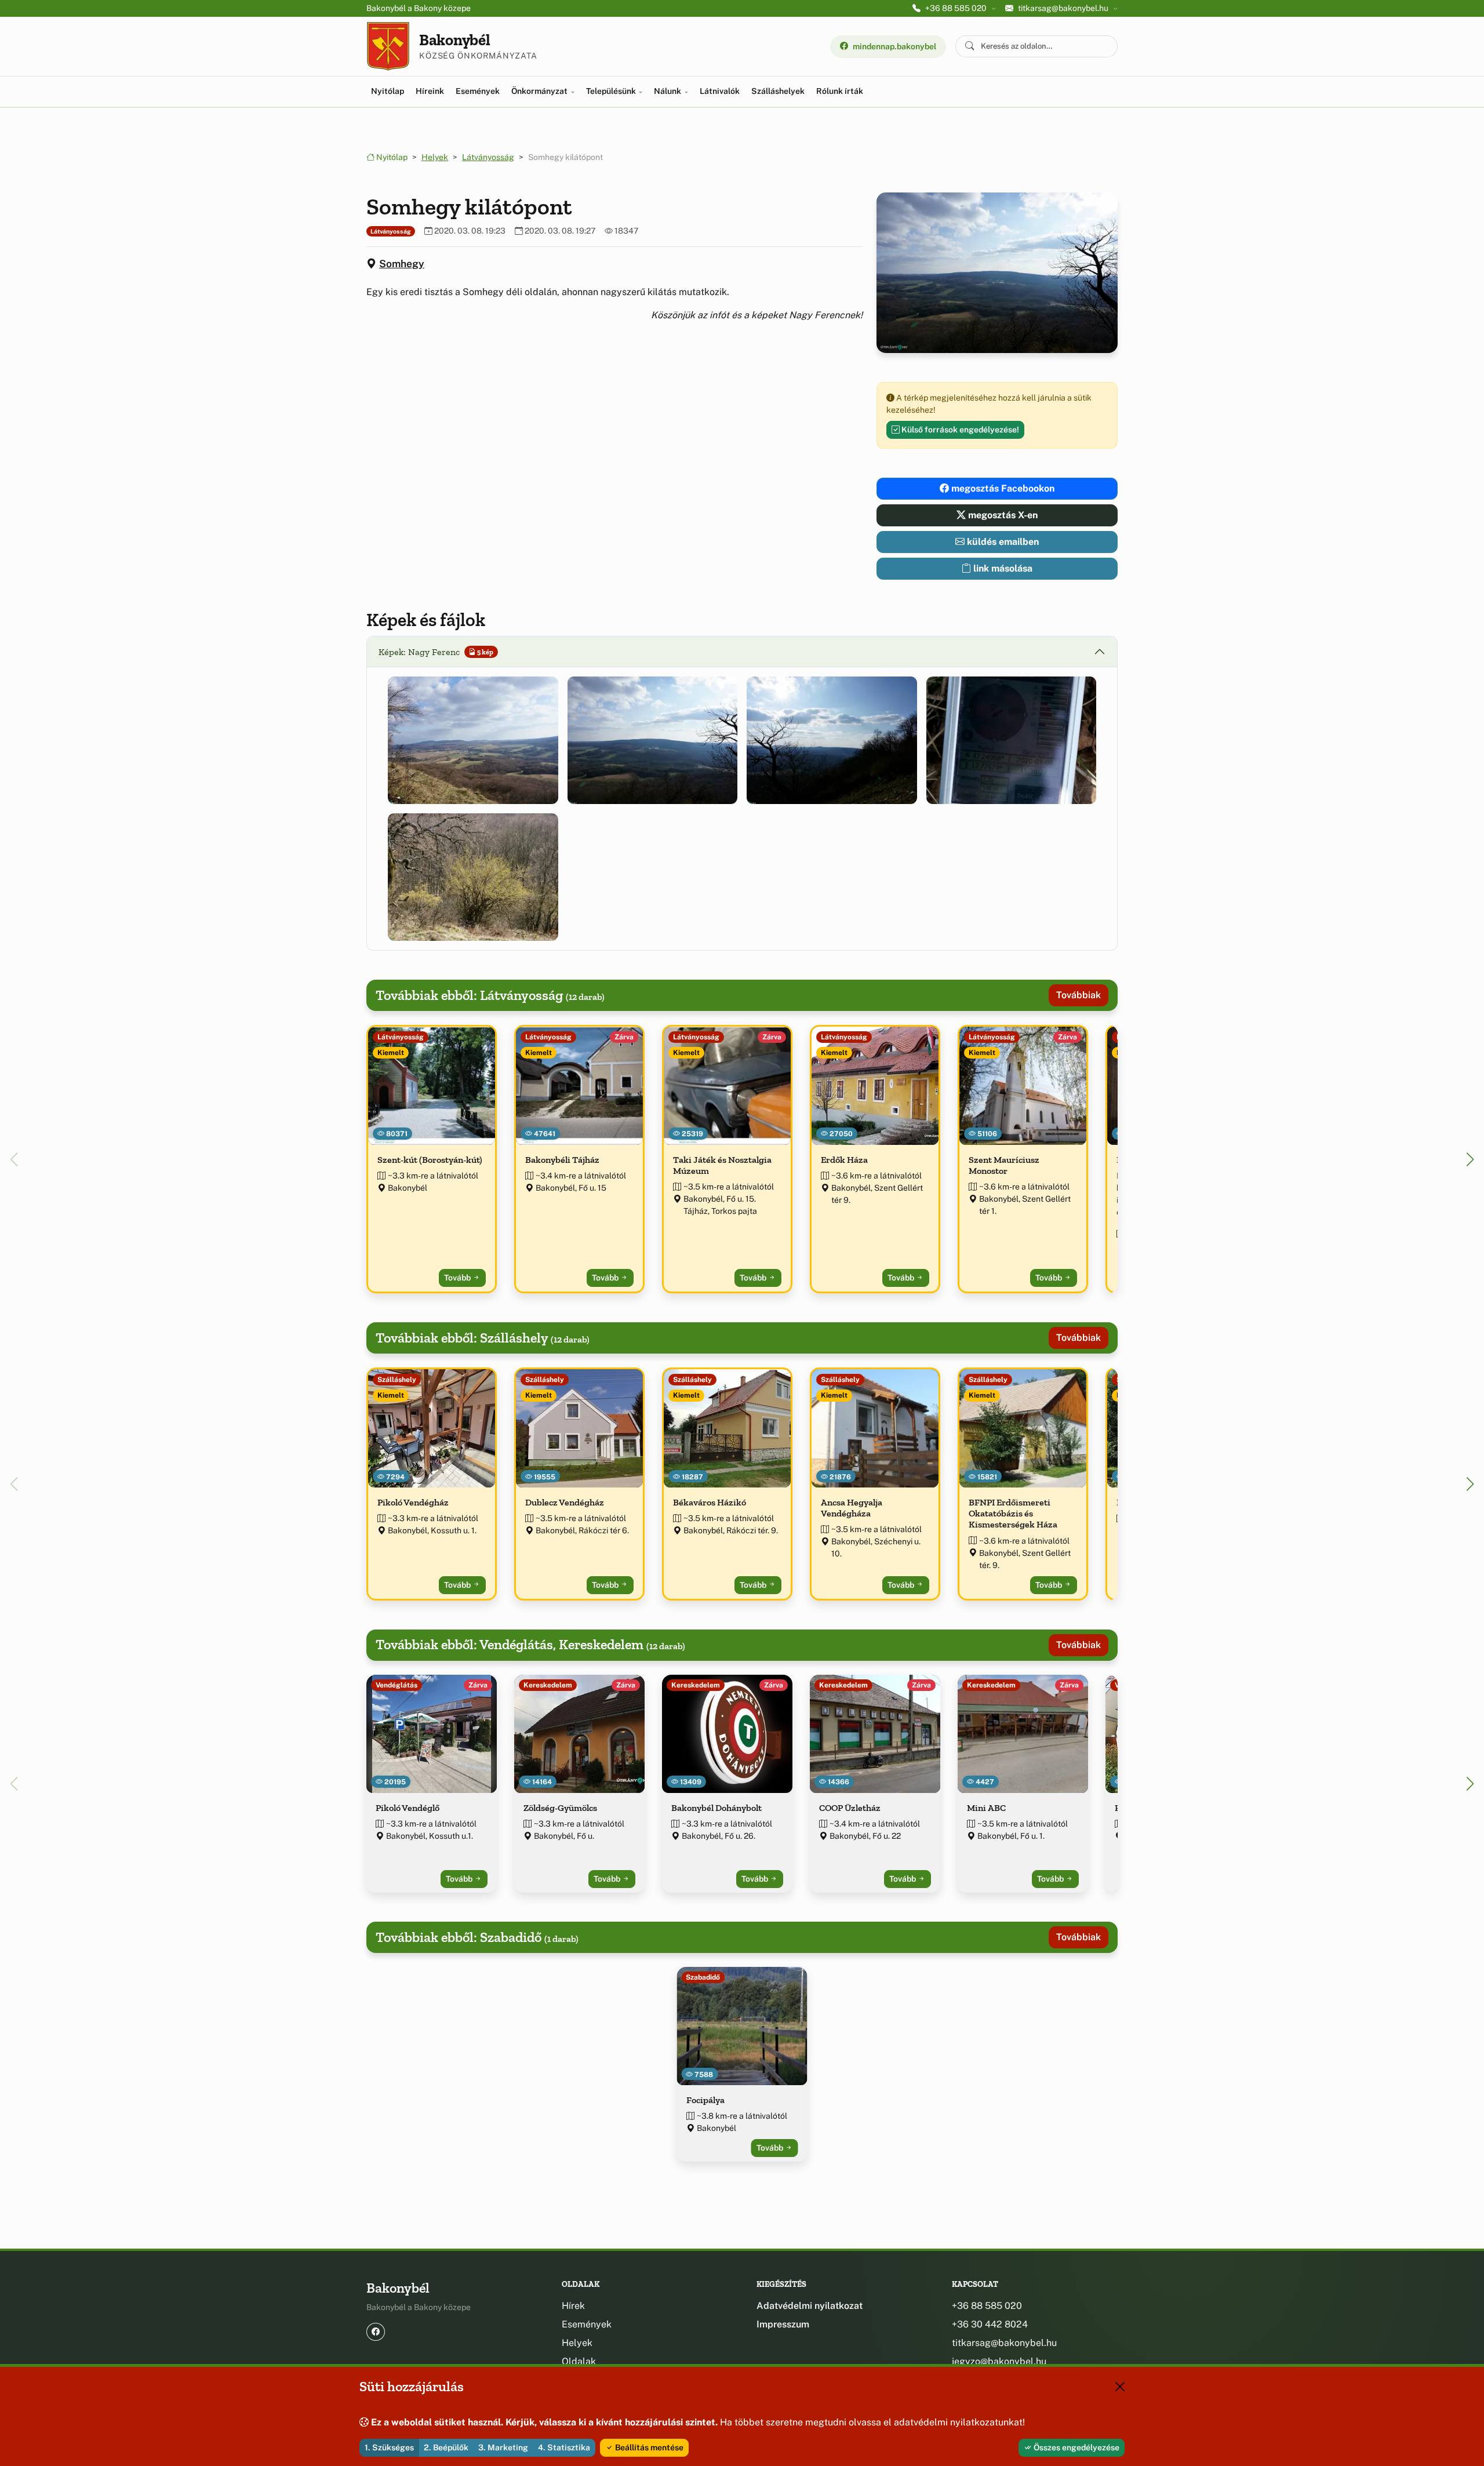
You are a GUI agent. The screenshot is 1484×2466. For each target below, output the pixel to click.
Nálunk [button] (668, 91)
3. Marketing (503, 2447)
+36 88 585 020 (987, 2306)
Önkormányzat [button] (540, 91)
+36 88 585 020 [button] (956, 8)
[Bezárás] (1120, 2387)
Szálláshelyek (778, 91)
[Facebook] (376, 2332)
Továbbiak (1079, 995)
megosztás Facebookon (1002, 488)
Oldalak (579, 2361)
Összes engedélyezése (1076, 2447)
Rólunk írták (840, 91)
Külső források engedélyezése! (959, 430)
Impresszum (783, 2324)
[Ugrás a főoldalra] (388, 46)
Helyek (435, 157)
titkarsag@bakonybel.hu (1004, 2343)
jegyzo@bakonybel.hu (999, 2361)
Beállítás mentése (648, 2447)
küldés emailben (1002, 542)
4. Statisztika (564, 2447)
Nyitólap (388, 91)
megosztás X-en (1002, 515)
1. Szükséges (389, 2447)
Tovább (458, 1278)
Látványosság (488, 157)
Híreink (430, 91)
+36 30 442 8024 (990, 2324)
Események (478, 91)
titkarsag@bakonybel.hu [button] (1063, 8)
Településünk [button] (612, 91)
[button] (473, 740)
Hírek (573, 2306)
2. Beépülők (446, 2447)
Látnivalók (720, 91)
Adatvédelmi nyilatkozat (810, 2306)
